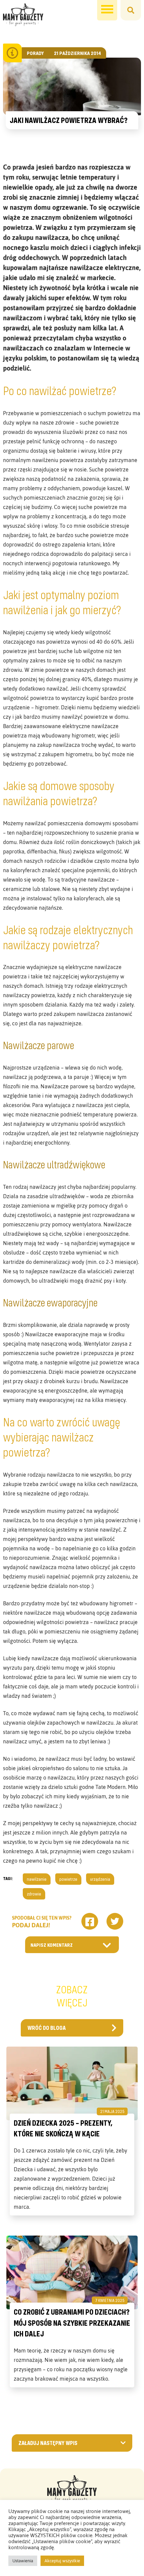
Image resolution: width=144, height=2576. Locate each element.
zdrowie (34, 1894)
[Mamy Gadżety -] (23, 15)
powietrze (68, 1879)
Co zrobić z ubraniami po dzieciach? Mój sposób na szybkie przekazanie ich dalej (72, 2323)
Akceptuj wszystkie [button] (62, 2561)
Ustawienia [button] (23, 2561)
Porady (35, 53)
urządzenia (100, 1879)
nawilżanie (37, 1879)
